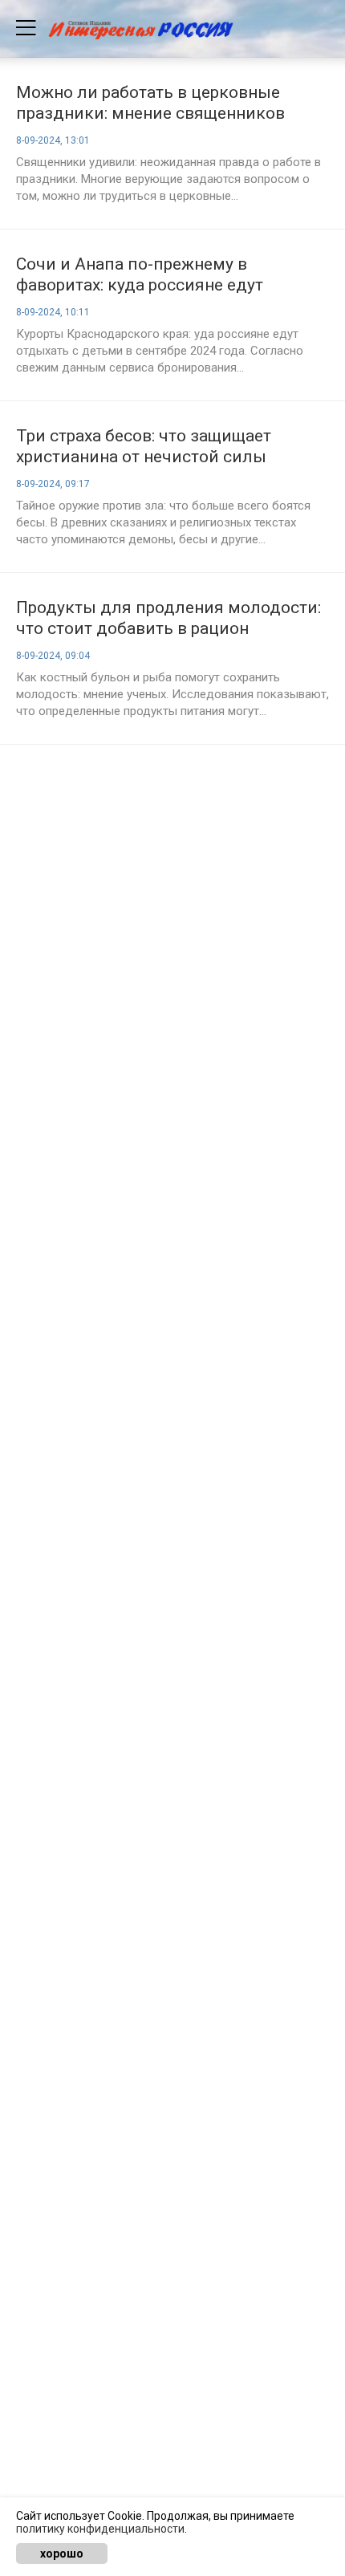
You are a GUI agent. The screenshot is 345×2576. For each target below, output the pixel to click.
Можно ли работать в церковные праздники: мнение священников (150, 103)
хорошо (62, 2554)
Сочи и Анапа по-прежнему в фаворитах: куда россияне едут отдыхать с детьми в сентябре (140, 275)
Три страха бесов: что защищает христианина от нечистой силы (144, 446)
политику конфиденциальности (100, 2529)
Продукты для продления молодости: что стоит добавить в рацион (168, 618)
